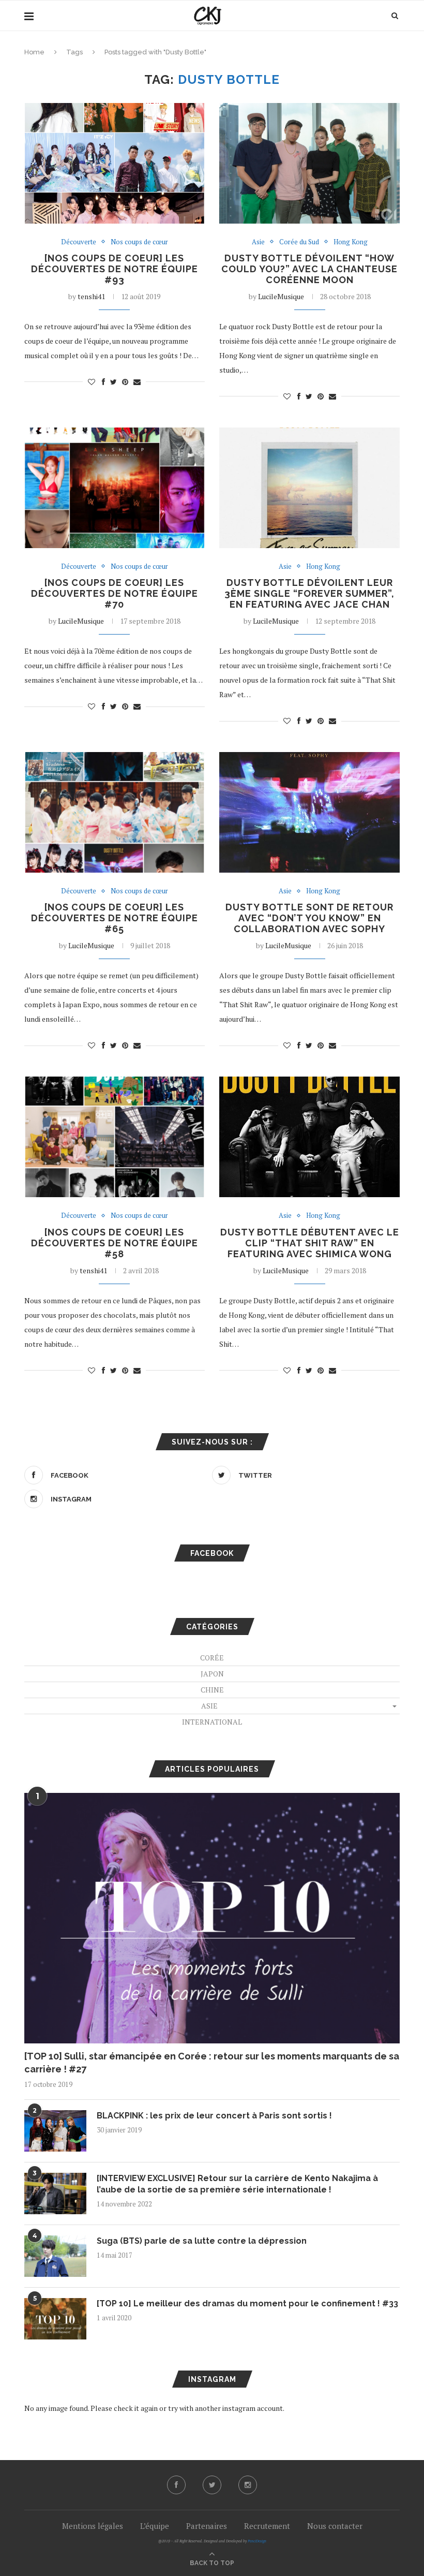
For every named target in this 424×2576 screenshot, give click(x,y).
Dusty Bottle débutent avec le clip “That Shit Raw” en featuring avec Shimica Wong (310, 1243)
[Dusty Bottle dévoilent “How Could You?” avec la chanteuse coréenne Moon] (309, 163)
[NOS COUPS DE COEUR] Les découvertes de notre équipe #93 (115, 269)
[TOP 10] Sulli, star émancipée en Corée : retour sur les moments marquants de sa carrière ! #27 (212, 2063)
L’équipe (155, 2526)
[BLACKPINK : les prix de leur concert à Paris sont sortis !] (55, 2131)
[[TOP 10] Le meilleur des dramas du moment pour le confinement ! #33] (55, 2319)
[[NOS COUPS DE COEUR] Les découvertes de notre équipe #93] (115, 163)
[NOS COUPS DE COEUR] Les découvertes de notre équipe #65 (115, 918)
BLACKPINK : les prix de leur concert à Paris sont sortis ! (214, 2116)
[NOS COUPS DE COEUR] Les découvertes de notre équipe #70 (115, 593)
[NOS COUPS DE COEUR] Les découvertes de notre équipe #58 (115, 1243)
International (212, 1722)
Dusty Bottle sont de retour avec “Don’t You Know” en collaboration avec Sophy (309, 918)
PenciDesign (257, 2541)
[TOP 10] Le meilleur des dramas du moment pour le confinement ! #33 (247, 2303)
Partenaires (207, 2526)
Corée (212, 1658)
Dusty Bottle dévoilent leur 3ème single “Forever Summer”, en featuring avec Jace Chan (309, 593)
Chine (212, 1690)
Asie (258, 242)
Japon (212, 1674)
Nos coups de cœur (139, 242)
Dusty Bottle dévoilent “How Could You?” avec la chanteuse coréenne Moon (309, 269)
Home (34, 52)
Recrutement (267, 2526)
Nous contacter (335, 2526)
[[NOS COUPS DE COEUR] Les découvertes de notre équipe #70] (115, 488)
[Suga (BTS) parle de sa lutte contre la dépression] (55, 2256)
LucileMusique (281, 296)
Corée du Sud (299, 242)
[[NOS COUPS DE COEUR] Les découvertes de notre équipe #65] (115, 812)
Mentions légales (93, 2526)
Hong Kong (351, 242)
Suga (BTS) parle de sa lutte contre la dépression (202, 2241)
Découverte (79, 242)
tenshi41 (91, 296)
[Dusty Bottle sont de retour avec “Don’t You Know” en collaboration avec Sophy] (309, 812)
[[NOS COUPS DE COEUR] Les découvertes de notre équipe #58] (115, 1137)
